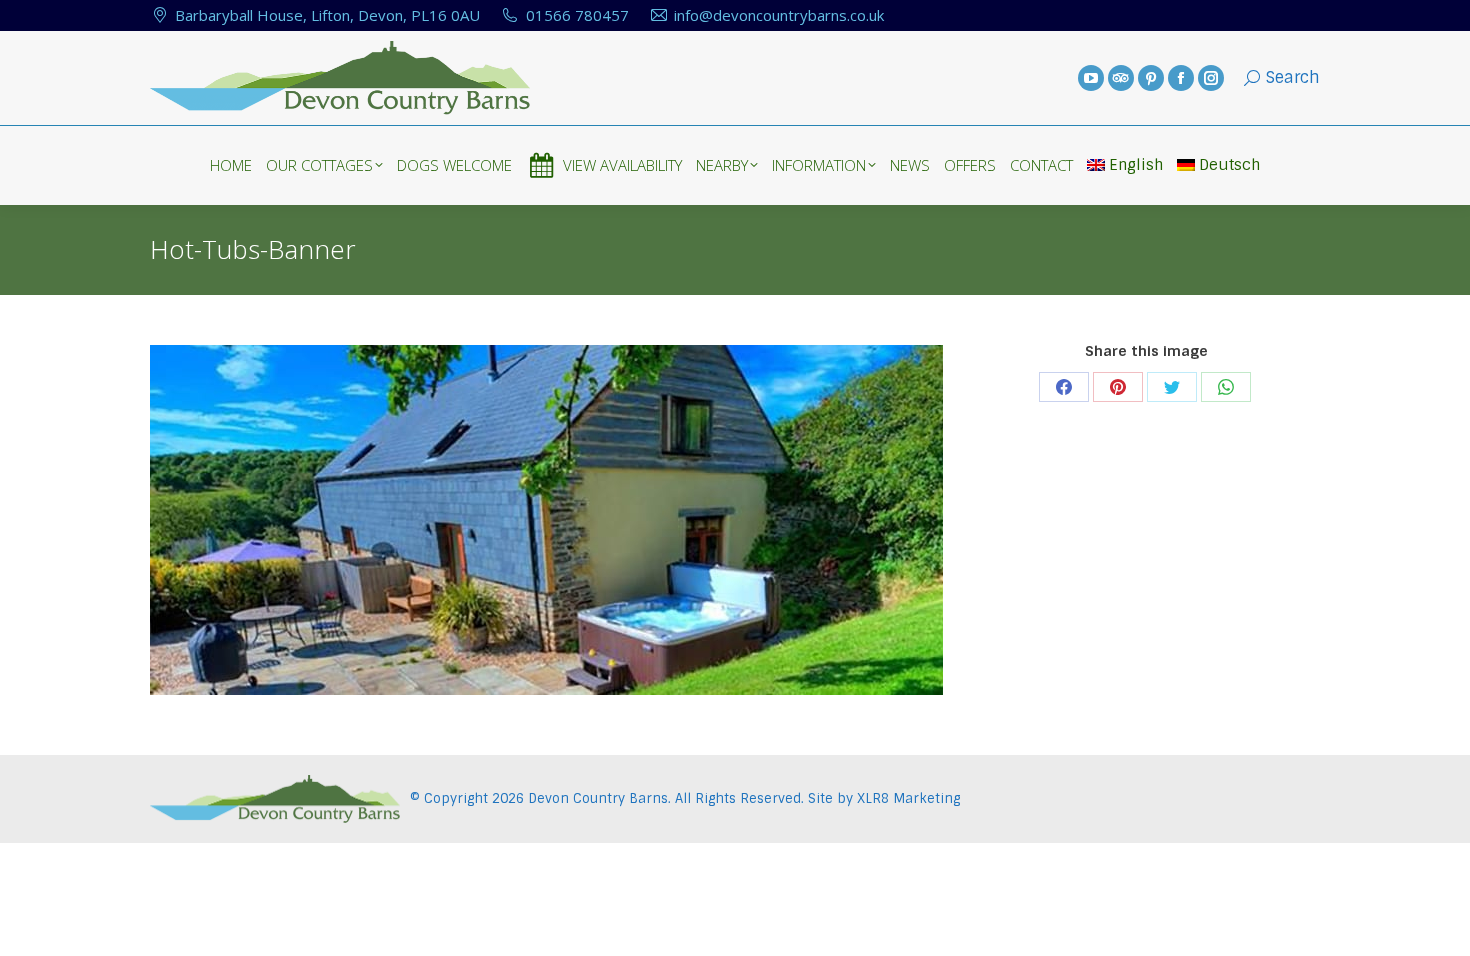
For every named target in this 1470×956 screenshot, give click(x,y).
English (1136, 165)
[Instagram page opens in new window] (1211, 78)
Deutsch (1229, 165)
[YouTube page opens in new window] (1091, 78)
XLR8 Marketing (908, 798)
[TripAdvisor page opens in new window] (1121, 78)
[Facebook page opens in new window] (1181, 78)
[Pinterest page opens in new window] (1151, 78)
